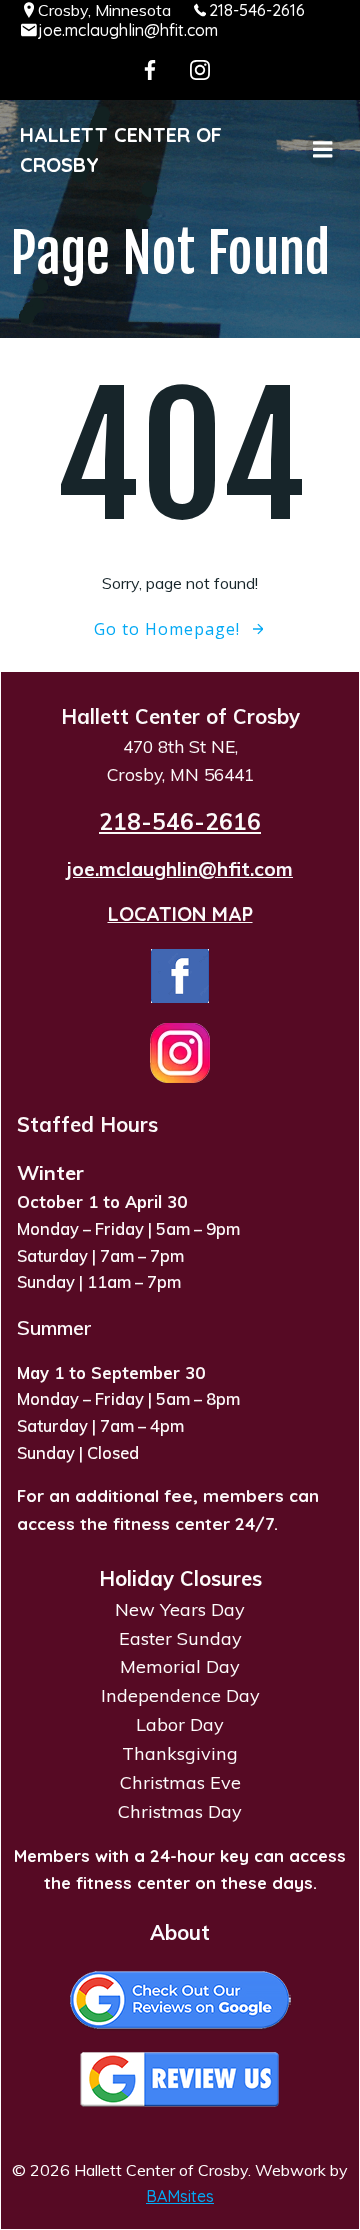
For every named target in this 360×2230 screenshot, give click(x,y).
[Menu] (323, 150)
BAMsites (180, 2196)
